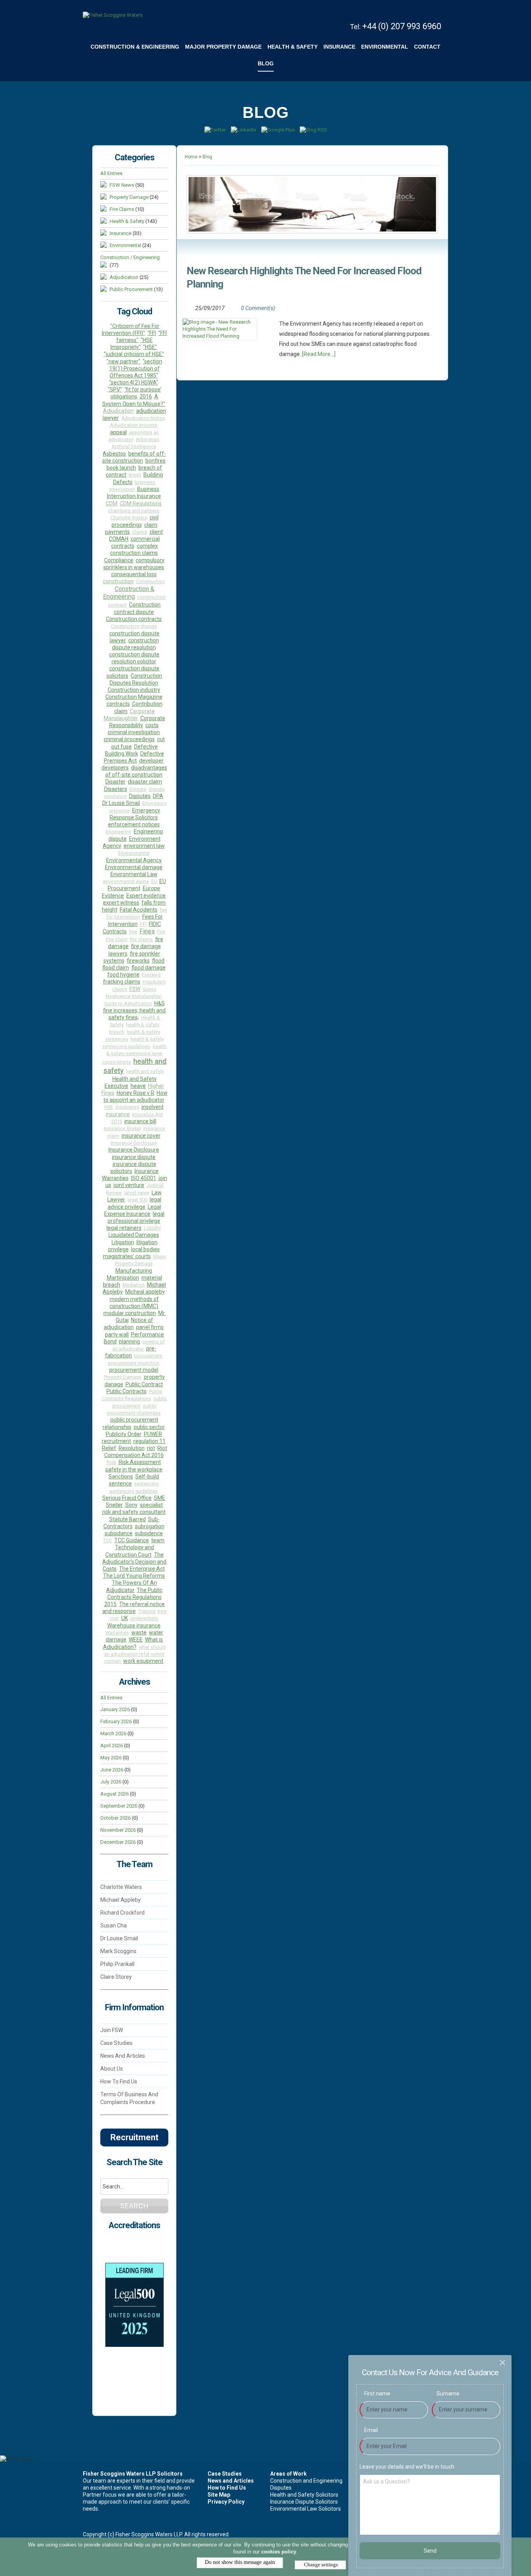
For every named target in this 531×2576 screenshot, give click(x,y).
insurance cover (141, 1136)
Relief (109, 1448)
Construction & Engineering (129, 593)
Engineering (119, 832)
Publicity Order (124, 1434)
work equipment (143, 1661)
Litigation (123, 1242)
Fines (147, 931)
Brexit (135, 475)
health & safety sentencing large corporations (134, 1054)
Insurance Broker (122, 1128)
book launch (121, 468)
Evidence (113, 896)
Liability (152, 1228)
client (156, 532)
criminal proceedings (129, 739)
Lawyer (116, 1199)
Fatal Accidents (139, 910)
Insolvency (127, 1107)
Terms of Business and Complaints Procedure (129, 2098)
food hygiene (123, 975)
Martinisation (123, 1278)
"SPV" (115, 389)
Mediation (134, 1285)
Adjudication (125, 277)
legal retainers (124, 1228)
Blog (266, 63)
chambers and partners (134, 511)
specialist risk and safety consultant (134, 1508)
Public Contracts (127, 1391)
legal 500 (137, 1200)
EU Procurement (137, 885)
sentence (120, 1484)
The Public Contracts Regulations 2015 (134, 1597)
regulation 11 (149, 1441)
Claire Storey (116, 1977)
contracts (118, 704)
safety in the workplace (134, 1469)
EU (154, 881)
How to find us (119, 2081)
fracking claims (122, 982)
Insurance (121, 233)
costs (152, 725)
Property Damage (129, 197)
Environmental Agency (134, 860)
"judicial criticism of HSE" (134, 354)
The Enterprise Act (142, 1569)
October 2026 (115, 1818)
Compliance (119, 560)
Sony (131, 1505)
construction (118, 581)
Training (147, 1611)
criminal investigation (134, 732)
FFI (143, 924)
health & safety (293, 47)
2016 (146, 396)
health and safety (145, 1071)
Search (134, 2206)
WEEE (136, 1640)
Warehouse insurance (134, 1626)
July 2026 (111, 1782)
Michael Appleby (121, 1900)
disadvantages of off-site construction (136, 771)
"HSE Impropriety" (132, 344)
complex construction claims (134, 549)
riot (151, 1448)
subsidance (119, 1533)
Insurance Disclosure (134, 1143)
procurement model (134, 1370)
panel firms (150, 1327)
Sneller (114, 1505)
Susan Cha (114, 1925)
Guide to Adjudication (128, 1004)
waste (139, 1633)
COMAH (119, 539)
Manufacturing (134, 1271)
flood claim (116, 968)
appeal (118, 432)
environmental (385, 47)
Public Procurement (132, 289)
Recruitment (134, 2137)
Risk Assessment (140, 1462)
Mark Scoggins (118, 1951)
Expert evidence (146, 896)
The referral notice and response (134, 1608)
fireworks (138, 961)
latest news (137, 1193)
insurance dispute (134, 1157)
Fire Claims (122, 209)
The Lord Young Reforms (134, 1576)
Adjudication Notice (143, 418)
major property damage (223, 47)
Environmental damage (134, 867)
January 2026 (115, 1709)
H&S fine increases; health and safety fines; (134, 1011)
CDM (112, 503)
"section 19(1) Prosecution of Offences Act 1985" (136, 368)
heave (138, 1086)
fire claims (141, 939)
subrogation (150, 1526)
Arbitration (148, 439)
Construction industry (134, 690)
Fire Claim (117, 939)
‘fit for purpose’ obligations (136, 393)
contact (427, 47)
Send (430, 2551)
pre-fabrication (131, 1352)
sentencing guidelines (134, 1491)
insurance (339, 47)
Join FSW (112, 2030)
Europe (151, 888)
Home (191, 157)
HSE (109, 1107)
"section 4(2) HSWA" (134, 382)
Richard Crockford (122, 1913)
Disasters (116, 789)
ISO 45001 (144, 1178)
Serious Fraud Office (127, 1498)
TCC (107, 1541)
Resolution (132, 1448)
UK (125, 1618)
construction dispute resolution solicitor (134, 658)
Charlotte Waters (129, 518)
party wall (117, 1334)
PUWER (153, 1434)
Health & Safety (127, 221)
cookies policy (279, 2552)
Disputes (140, 796)
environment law (144, 846)
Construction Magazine (134, 697)
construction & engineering (135, 47)
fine (133, 932)
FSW (135, 989)
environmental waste (126, 881)
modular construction (130, 1313)
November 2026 (118, 1830)
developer (151, 761)
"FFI (152, 333)
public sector (149, 1427)
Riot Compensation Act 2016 (136, 1452)
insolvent (153, 1107)
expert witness (121, 903)
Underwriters (144, 1618)
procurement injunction (134, 1363)
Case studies (116, 2043)
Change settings (320, 2564)
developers (115, 768)
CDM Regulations (141, 503)
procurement (148, 1356)
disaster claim (145, 782)
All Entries (111, 173)
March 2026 (113, 1733)
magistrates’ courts (127, 1256)
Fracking (151, 975)
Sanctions (121, 1477)
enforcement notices (134, 824)
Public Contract (144, 1384)
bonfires (155, 461)
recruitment (116, 1441)
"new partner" (123, 361)
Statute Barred (128, 1519)
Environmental (125, 245)
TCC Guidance (132, 1540)
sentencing (146, 1484)
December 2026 (118, 1842)
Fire (161, 932)
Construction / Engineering (130, 257)
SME (160, 1498)
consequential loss (134, 574)
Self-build (147, 1477)
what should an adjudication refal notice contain (135, 1654)
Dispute (138, 789)
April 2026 (112, 1746)
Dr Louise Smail (121, 803)
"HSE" (150, 347)
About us (112, 2069)
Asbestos (114, 454)
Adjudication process (134, 425)
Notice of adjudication (128, 1324)
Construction (150, 581)
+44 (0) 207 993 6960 (402, 26)
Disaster (115, 782)
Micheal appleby (145, 1292)
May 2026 (111, 1758)
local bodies (145, 1249)
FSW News (122, 185)
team (158, 1540)
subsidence (149, 1533)
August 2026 (114, 1794)
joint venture (129, 1185)
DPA (158, 796)
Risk (112, 1462)
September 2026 (119, 1806)
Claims (140, 532)
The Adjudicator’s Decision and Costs (134, 1562)
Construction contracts (134, 619)
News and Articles (123, 2056)
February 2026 (116, 1721)
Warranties (117, 1633)
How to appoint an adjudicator (135, 1096)
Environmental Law (134, 874)
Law (157, 1192)
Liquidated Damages (134, 1235)
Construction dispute (134, 626)
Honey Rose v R (135, 1093)
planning (129, 1341)
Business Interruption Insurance (134, 493)
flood (158, 961)
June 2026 (112, 1770)
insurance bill (140, 1121)
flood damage (148, 968)
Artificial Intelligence (134, 446)
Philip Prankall (117, 1964)
